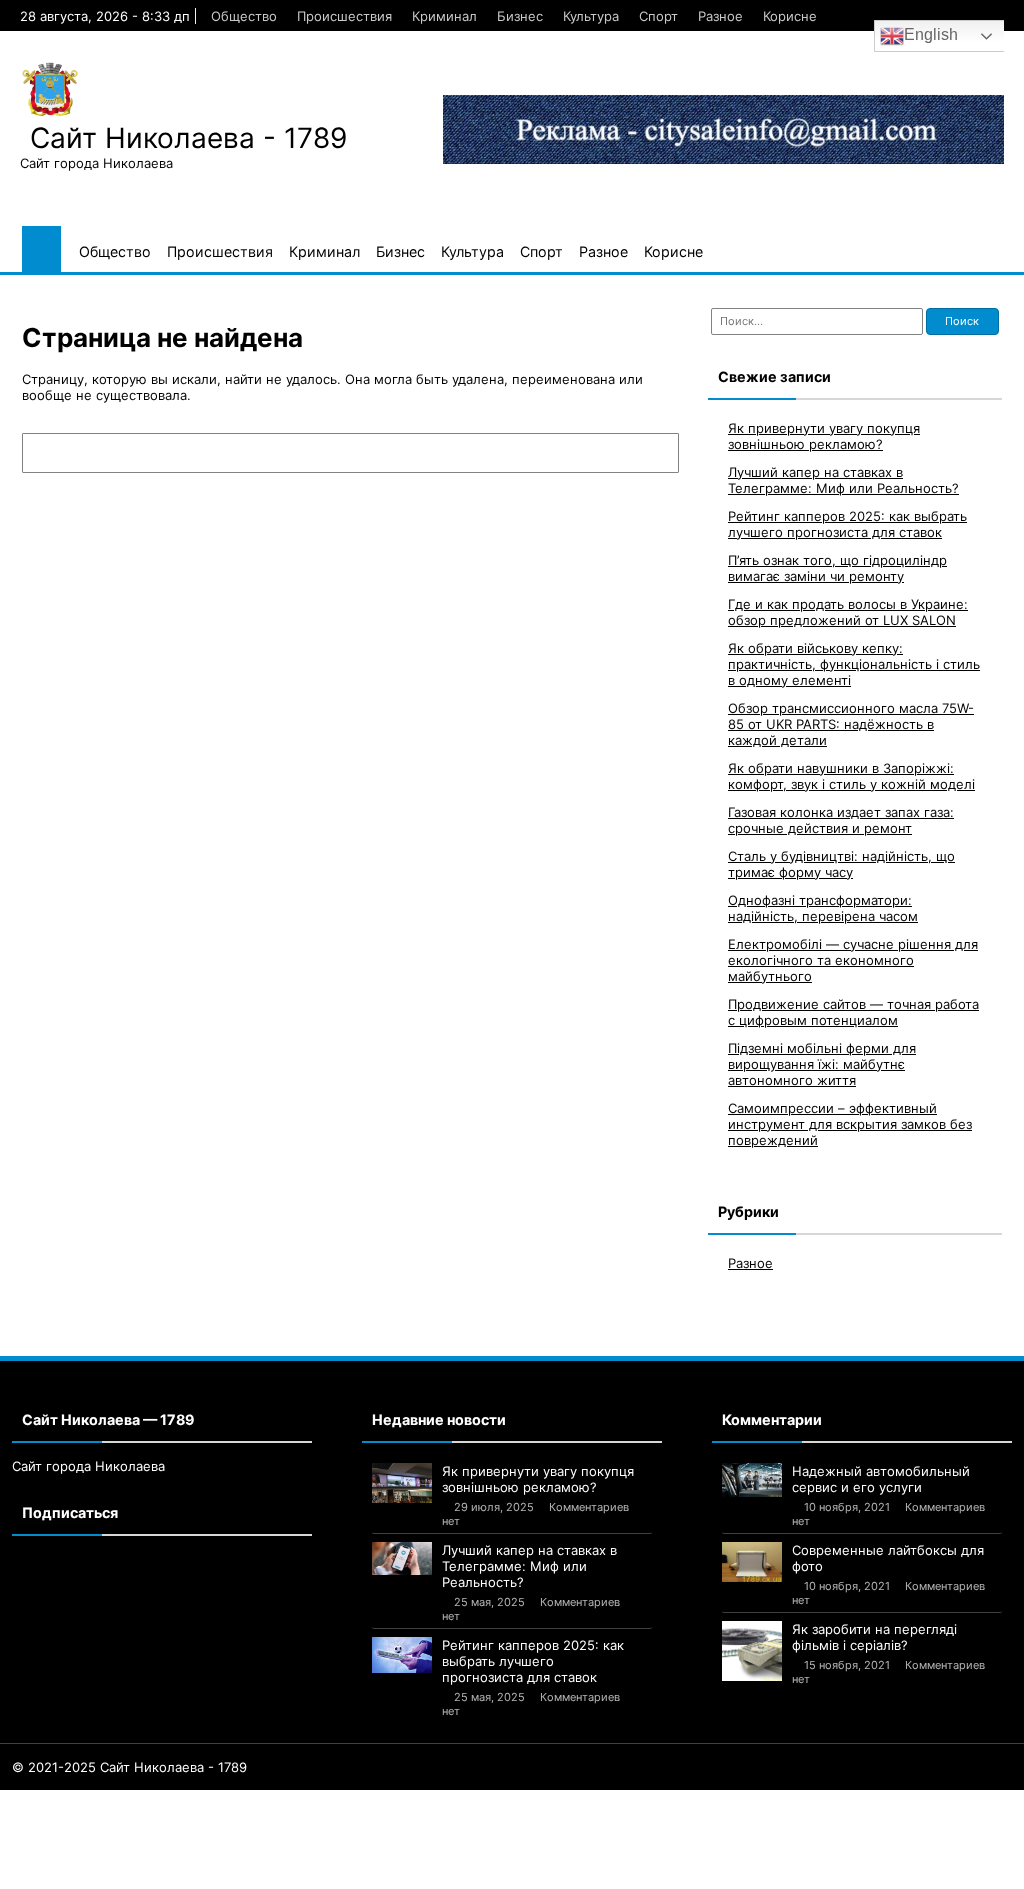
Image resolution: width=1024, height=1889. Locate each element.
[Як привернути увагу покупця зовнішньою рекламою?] (402, 1483)
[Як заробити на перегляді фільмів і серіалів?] (752, 1651)
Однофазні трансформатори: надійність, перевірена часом (823, 908)
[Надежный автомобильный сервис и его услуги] (752, 1480)
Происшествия (344, 16)
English (931, 34)
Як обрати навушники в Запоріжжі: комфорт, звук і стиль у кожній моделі (851, 776)
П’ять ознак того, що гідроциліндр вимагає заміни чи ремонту (837, 568)
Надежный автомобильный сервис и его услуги (881, 1479)
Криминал (444, 16)
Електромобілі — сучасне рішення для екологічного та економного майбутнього (853, 960)
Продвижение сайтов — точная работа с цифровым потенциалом (853, 1012)
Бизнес (520, 16)
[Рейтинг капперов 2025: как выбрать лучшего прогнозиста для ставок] (402, 1655)
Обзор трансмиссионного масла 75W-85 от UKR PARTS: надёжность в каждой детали (851, 724)
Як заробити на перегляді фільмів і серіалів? (874, 1637)
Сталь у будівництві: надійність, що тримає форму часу (841, 864)
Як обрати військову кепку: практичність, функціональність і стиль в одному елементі (854, 664)
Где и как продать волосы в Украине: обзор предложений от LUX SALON (848, 612)
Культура (591, 16)
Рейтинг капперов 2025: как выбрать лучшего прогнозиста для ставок (847, 524)
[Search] (654, 453)
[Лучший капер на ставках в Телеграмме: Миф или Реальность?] (402, 1559)
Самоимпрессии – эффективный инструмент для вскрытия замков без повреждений (850, 1124)
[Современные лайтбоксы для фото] (752, 1562)
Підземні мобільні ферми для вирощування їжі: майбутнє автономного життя (822, 1064)
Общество (244, 16)
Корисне (790, 16)
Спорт (658, 16)
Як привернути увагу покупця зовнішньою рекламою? (824, 436)
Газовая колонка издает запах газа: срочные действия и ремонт (841, 820)
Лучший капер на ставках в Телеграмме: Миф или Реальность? (843, 480)
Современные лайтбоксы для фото (888, 1558)
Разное (720, 16)
